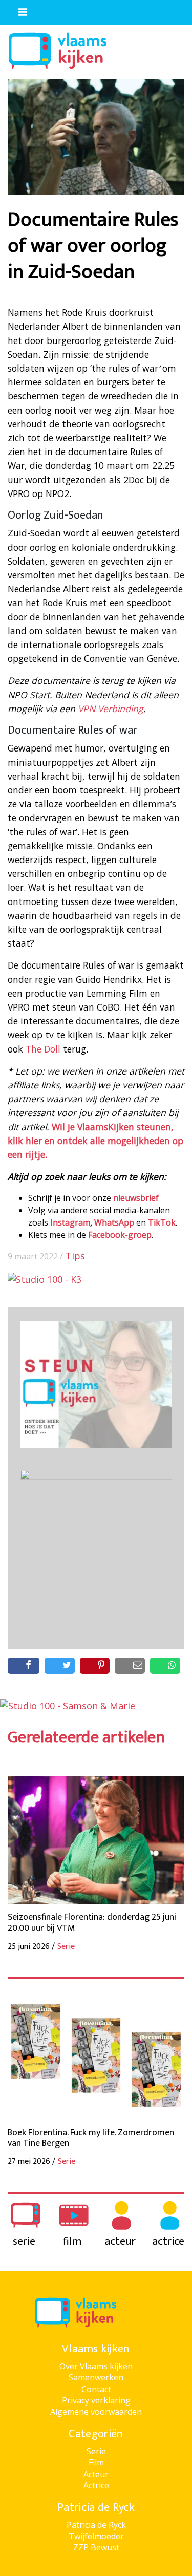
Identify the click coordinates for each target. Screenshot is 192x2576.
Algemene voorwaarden (96, 2412)
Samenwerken (96, 2377)
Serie (96, 2451)
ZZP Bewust (96, 2547)
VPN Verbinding (111, 709)
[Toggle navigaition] (18, 10)
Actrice (96, 2485)
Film (96, 2462)
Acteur (96, 2474)
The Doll (43, 1049)
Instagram (70, 1222)
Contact (96, 2389)
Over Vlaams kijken (96, 2366)
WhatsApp (114, 1222)
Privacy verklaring (96, 2400)
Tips (75, 1256)
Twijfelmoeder (96, 2536)
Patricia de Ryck (96, 2525)
